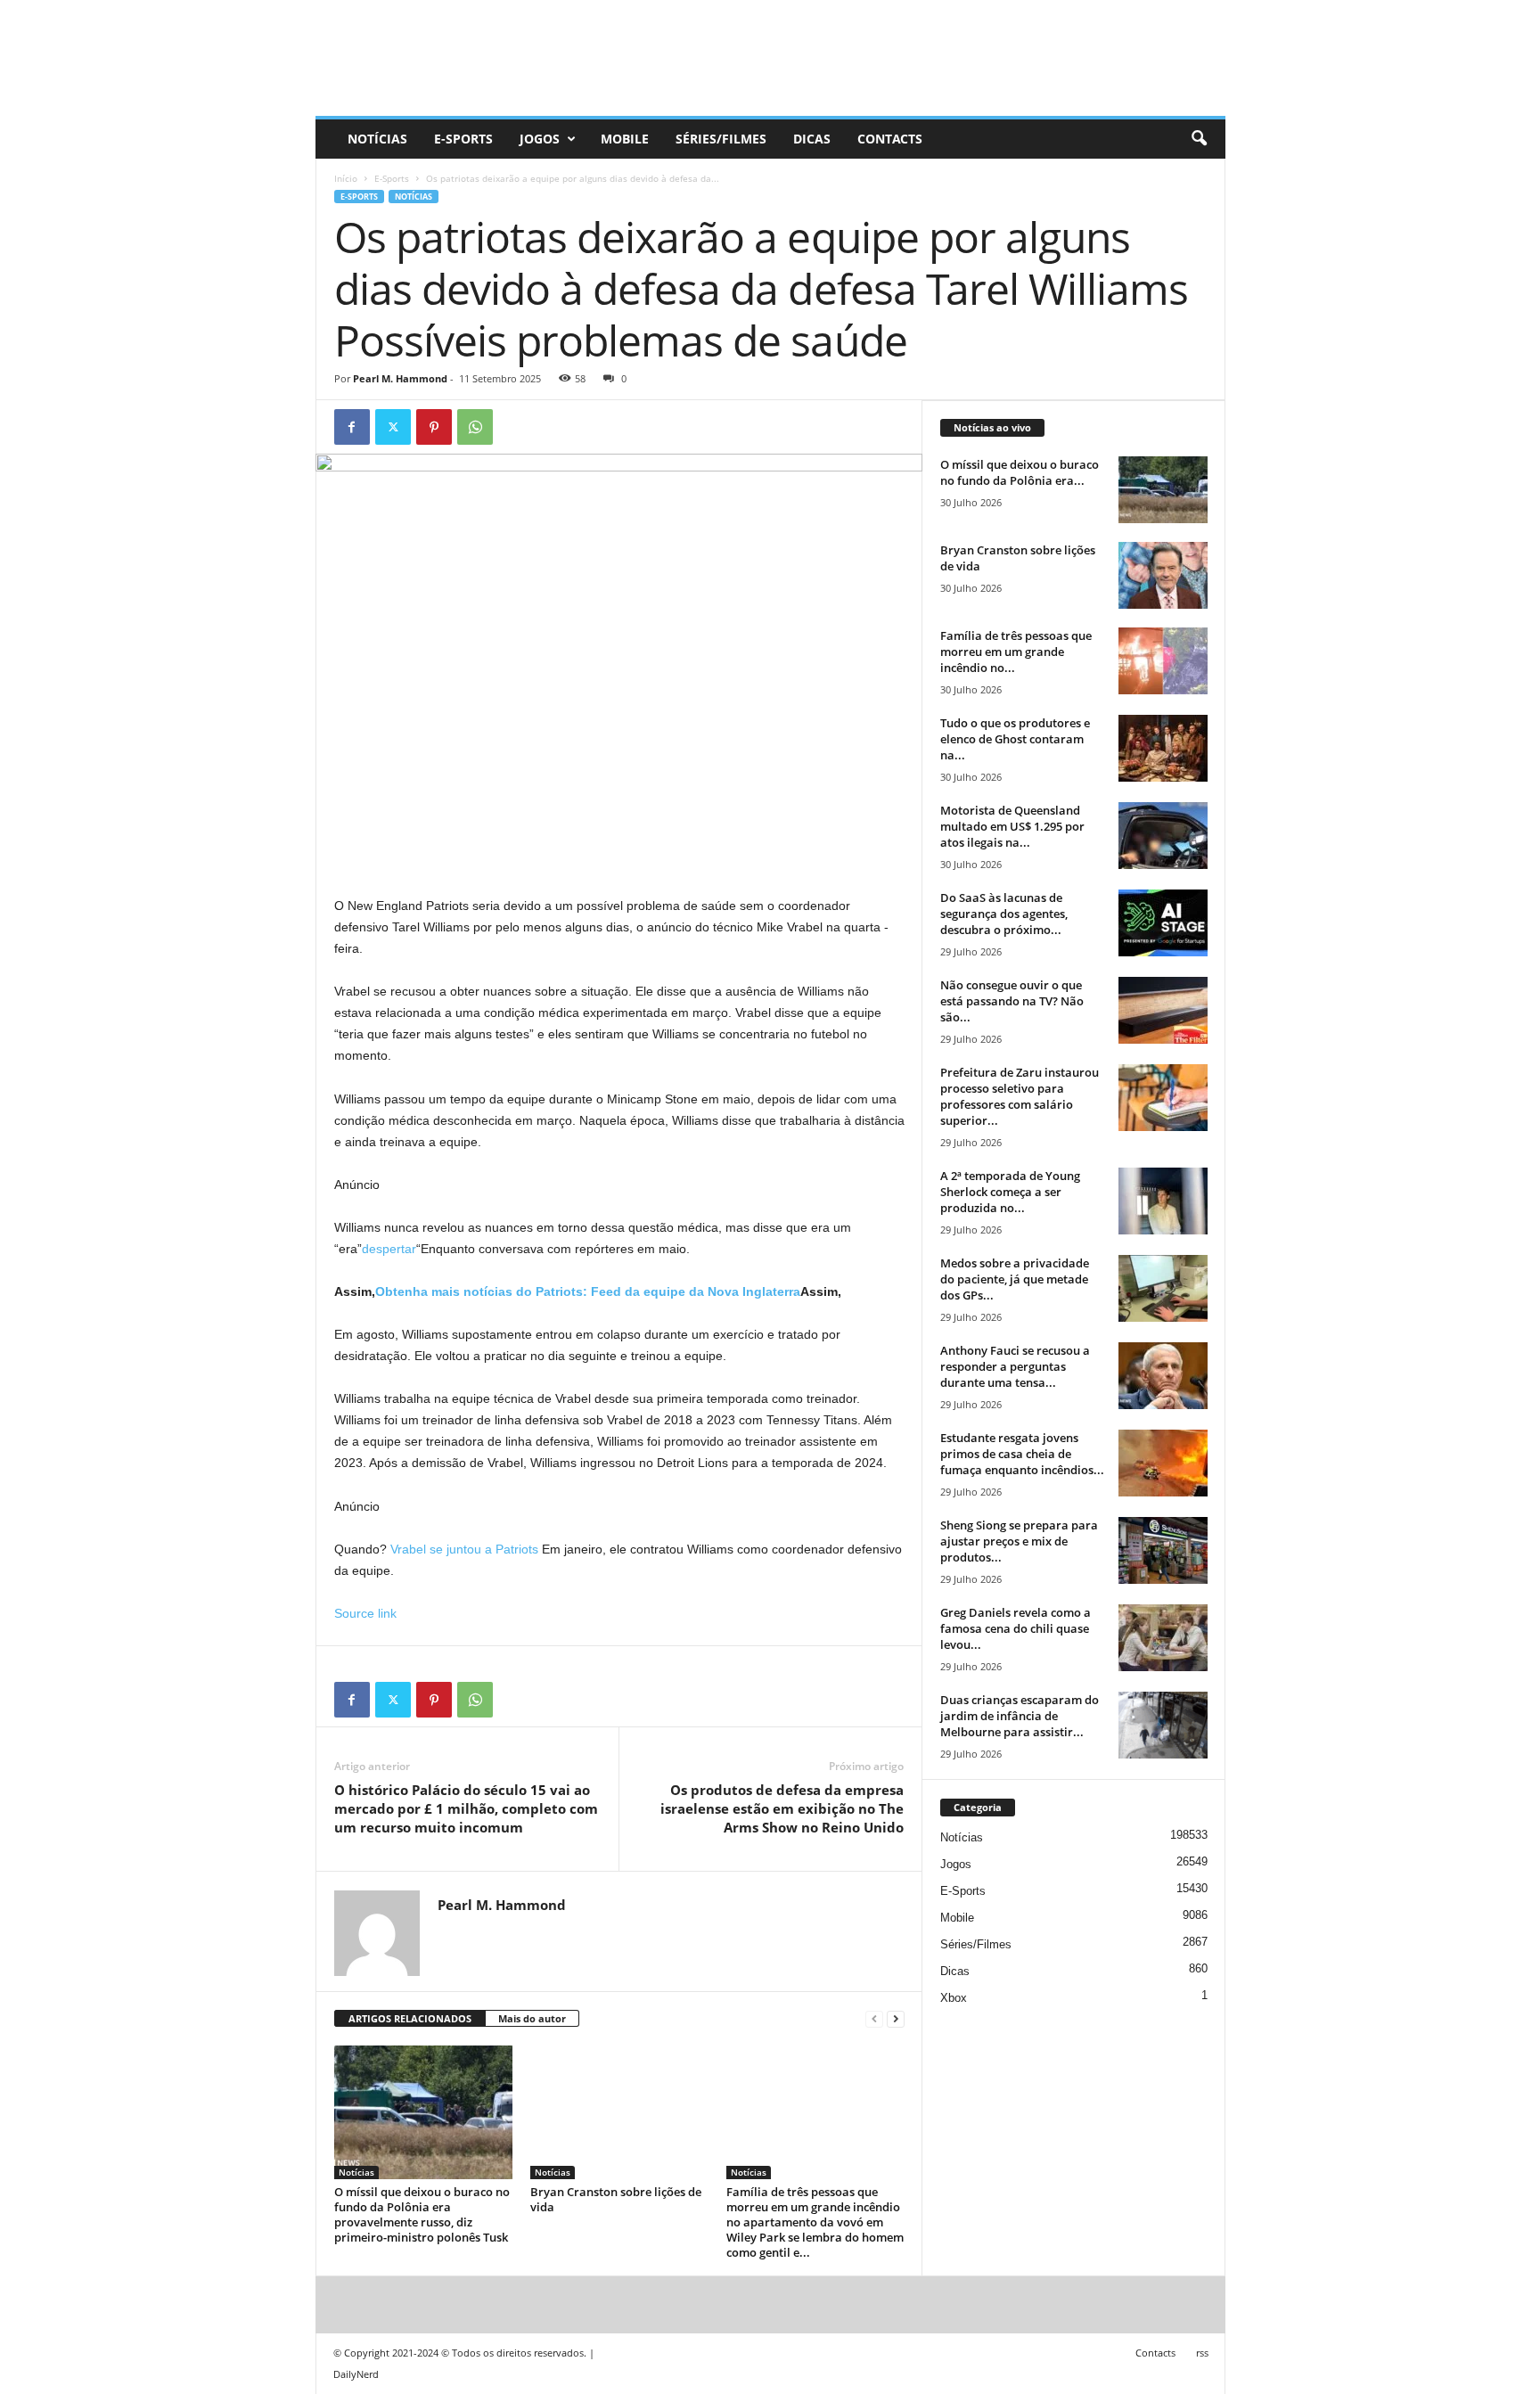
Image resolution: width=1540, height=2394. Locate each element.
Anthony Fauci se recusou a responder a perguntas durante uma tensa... (1015, 1366)
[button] (1199, 139)
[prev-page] (874, 2019)
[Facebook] (352, 427)
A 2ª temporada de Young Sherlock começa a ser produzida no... (1010, 1192)
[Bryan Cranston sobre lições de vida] (619, 2112)
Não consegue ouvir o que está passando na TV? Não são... (1012, 1001)
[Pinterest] (434, 427)
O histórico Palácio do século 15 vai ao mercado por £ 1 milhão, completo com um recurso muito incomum (466, 1808)
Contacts (890, 139)
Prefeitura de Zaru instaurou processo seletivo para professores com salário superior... (1020, 1096)
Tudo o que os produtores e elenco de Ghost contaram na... (1015, 739)
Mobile (625, 139)
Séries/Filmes (721, 139)
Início (346, 178)
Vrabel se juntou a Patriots (464, 1549)
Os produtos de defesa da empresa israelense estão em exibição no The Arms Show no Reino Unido (782, 1808)
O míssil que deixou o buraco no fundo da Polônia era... (1020, 472)
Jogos (540, 139)
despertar (389, 1249)
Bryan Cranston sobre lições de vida (616, 2199)
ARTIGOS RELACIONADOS (410, 2018)
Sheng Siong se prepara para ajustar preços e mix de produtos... (1019, 1541)
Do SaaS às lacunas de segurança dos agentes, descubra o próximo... (1004, 914)
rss (1202, 2353)
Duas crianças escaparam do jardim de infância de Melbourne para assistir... (1020, 1716)
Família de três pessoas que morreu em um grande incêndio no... (1016, 652)
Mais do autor (532, 2018)
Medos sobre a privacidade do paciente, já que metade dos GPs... (1015, 1279)
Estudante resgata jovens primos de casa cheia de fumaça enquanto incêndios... (1022, 1454)
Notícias (377, 139)
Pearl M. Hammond (400, 378)
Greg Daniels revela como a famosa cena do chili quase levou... (1016, 1628)
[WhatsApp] (475, 427)
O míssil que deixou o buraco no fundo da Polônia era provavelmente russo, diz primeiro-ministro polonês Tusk (422, 2214)
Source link (365, 1613)
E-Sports (463, 139)
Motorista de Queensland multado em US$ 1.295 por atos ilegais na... (1012, 826)
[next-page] (896, 2019)
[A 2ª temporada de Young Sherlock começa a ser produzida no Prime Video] (1163, 1201)
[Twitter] (393, 427)
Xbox (954, 1998)
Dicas (812, 139)
